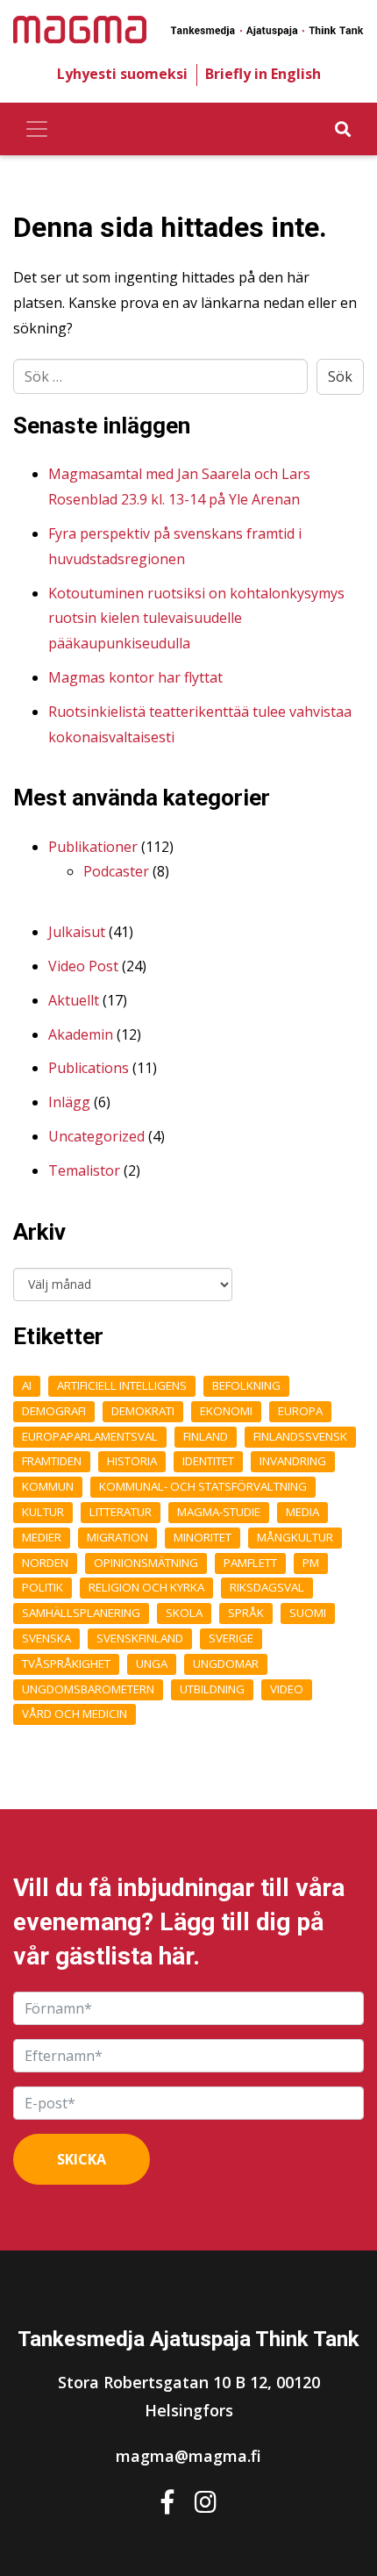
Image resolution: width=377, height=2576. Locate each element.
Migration (117, 1537)
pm (311, 1563)
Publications (89, 1068)
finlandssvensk (300, 1436)
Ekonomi (226, 1411)
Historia (132, 1461)
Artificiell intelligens (122, 1385)
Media (302, 1512)
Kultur (43, 1512)
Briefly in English (263, 74)
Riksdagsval (267, 1587)
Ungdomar (226, 1664)
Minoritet (203, 1537)
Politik (43, 1587)
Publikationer (93, 847)
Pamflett (250, 1563)
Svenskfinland (140, 1638)
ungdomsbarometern (88, 1689)
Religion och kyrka (146, 1587)
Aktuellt (74, 1000)
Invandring (293, 1461)
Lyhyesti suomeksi (122, 74)
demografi (54, 1411)
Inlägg (69, 1102)
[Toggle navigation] (37, 129)
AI (27, 1385)
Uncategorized (96, 1136)
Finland (206, 1436)
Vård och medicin (75, 1714)
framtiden (52, 1461)
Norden (45, 1563)
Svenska (46, 1638)
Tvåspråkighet (66, 1664)
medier (42, 1537)
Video (287, 1689)
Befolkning (246, 1385)
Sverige (231, 1638)
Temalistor (84, 1170)
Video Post (83, 966)
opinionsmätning (146, 1563)
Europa (300, 1411)
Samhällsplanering (81, 1613)
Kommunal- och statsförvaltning (203, 1486)
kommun (48, 1486)
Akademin (81, 1034)
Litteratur (121, 1512)
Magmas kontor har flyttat (135, 677)
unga (152, 1664)
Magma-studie (219, 1512)
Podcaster (116, 871)
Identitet (208, 1461)
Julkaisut (77, 932)
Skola (184, 1613)
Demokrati (143, 1411)
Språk (246, 1613)
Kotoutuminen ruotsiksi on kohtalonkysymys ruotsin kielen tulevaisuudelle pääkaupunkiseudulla (196, 619)
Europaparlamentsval (90, 1436)
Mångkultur (295, 1537)
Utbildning (212, 1689)
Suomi (308, 1613)
